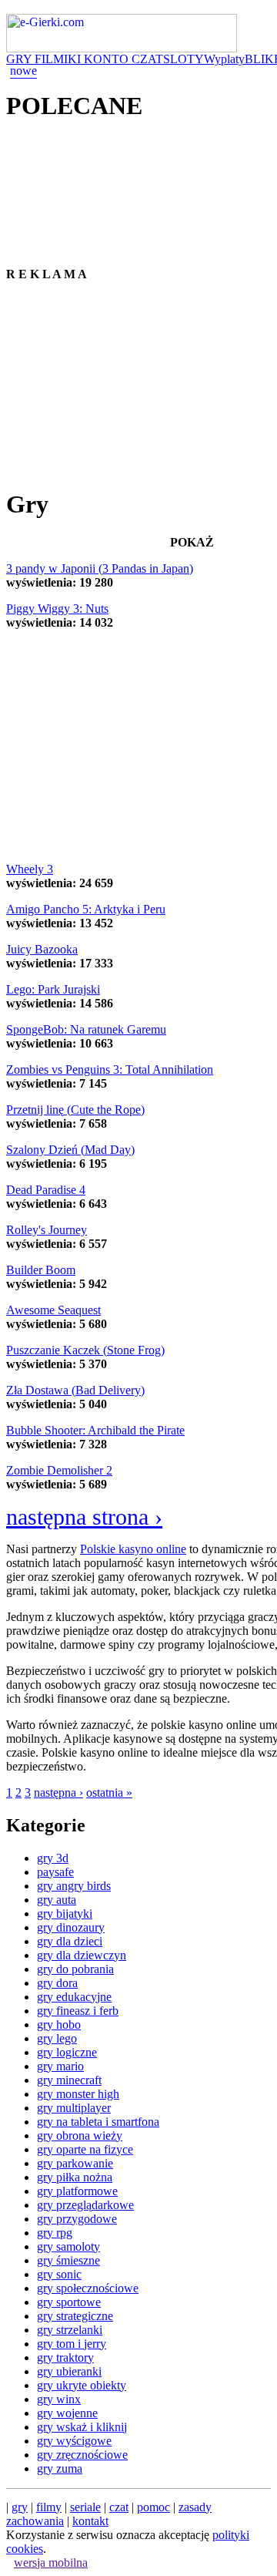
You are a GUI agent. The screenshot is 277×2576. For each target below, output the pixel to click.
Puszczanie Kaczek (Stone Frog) (85, 1350)
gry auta (57, 1900)
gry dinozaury (71, 1927)
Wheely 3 (30, 869)
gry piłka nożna (75, 2177)
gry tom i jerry (72, 2344)
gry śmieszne (68, 2260)
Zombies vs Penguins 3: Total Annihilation (110, 1069)
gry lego (57, 2038)
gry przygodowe (77, 2219)
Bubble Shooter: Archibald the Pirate (95, 1430)
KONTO (108, 59)
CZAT (147, 59)
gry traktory (65, 2357)
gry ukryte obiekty (82, 2385)
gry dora (57, 1983)
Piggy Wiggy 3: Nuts (57, 609)
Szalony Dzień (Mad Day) (70, 1150)
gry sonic (59, 2274)
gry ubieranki (69, 2371)
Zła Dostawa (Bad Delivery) (75, 1390)
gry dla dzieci (70, 1941)
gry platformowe (77, 2191)
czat (119, 2507)
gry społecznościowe (88, 2288)
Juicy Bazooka (42, 949)
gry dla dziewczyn (82, 1955)
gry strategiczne (75, 2316)
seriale (85, 2507)
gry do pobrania (75, 1969)
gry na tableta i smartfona (98, 2122)
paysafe (55, 1872)
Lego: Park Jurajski (53, 989)
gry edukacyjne (74, 1997)
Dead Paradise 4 (46, 1190)
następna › (58, 1792)
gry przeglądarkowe (85, 2205)
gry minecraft (69, 2080)
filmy (49, 2507)
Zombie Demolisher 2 (59, 1470)
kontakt (90, 2521)
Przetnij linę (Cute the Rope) (75, 1110)
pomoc (154, 2507)
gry (20, 2507)
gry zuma (60, 2468)
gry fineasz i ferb (78, 2011)
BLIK (259, 59)
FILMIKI (59, 59)
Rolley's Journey (47, 1230)
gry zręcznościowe (82, 2455)
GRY (20, 59)
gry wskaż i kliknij (82, 2427)
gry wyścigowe (74, 2441)
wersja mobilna (51, 2563)
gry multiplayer (74, 2108)
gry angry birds (74, 1886)
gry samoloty (68, 2246)
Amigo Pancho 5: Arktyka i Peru (86, 909)
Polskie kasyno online (133, 1549)
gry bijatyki (65, 1914)
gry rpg (55, 2233)
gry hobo (59, 2024)
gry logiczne (67, 2052)
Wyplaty (224, 59)
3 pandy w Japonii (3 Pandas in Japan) (100, 568)
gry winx (59, 2399)
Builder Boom (41, 1270)
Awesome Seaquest (53, 1310)
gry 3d (53, 1858)
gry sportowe (69, 2302)
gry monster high (78, 2094)
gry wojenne (67, 2413)
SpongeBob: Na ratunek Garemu (86, 1029)
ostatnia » (109, 1792)
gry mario (60, 2066)
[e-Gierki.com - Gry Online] (122, 48)
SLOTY (184, 59)
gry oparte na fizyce (85, 2149)
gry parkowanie (75, 2163)
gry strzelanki (70, 2330)
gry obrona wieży (80, 2135)
